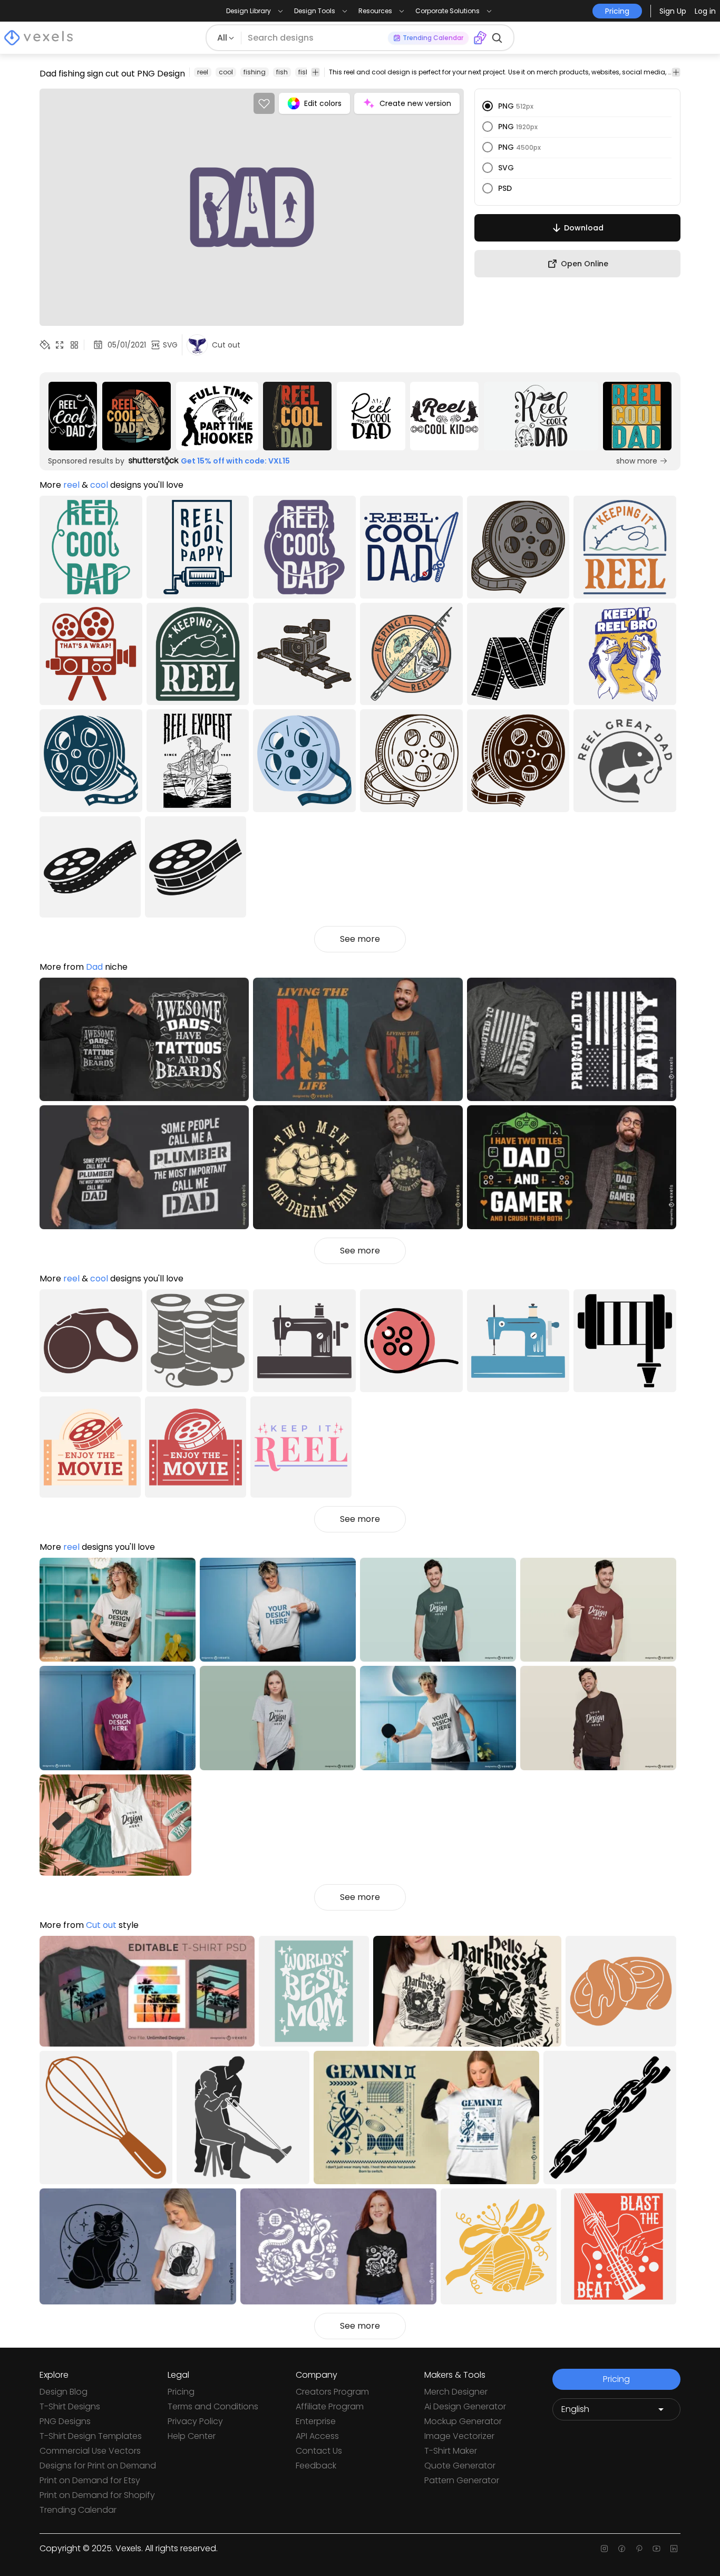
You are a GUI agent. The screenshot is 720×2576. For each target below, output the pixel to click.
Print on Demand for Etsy (90, 2480)
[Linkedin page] (674, 2549)
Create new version (415, 103)
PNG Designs (65, 2421)
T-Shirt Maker (451, 2451)
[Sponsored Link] (73, 416)
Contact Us (319, 2451)
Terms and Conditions (213, 2406)
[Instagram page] (604, 2549)
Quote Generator (460, 2466)
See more (360, 939)
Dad (94, 967)
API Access (317, 2436)
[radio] (488, 106)
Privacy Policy (195, 2421)
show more (637, 461)
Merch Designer (456, 2392)
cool (226, 72)
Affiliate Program (330, 2406)
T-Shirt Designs (70, 2406)
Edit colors (323, 103)
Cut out (101, 1925)
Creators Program (332, 2392)
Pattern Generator (462, 2480)
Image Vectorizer (459, 2436)
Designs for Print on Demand (98, 2466)
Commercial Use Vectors (90, 2451)
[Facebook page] (622, 2549)
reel (203, 72)
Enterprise (316, 2421)
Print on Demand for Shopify (97, 2495)
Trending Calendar (78, 2510)
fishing (255, 72)
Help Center (192, 2436)
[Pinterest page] (639, 2549)
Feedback (316, 2466)
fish (282, 72)
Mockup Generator (463, 2421)
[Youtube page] (656, 2549)
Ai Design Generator (465, 2406)
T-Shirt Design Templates (91, 2436)
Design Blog (64, 2392)
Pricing (181, 2392)
